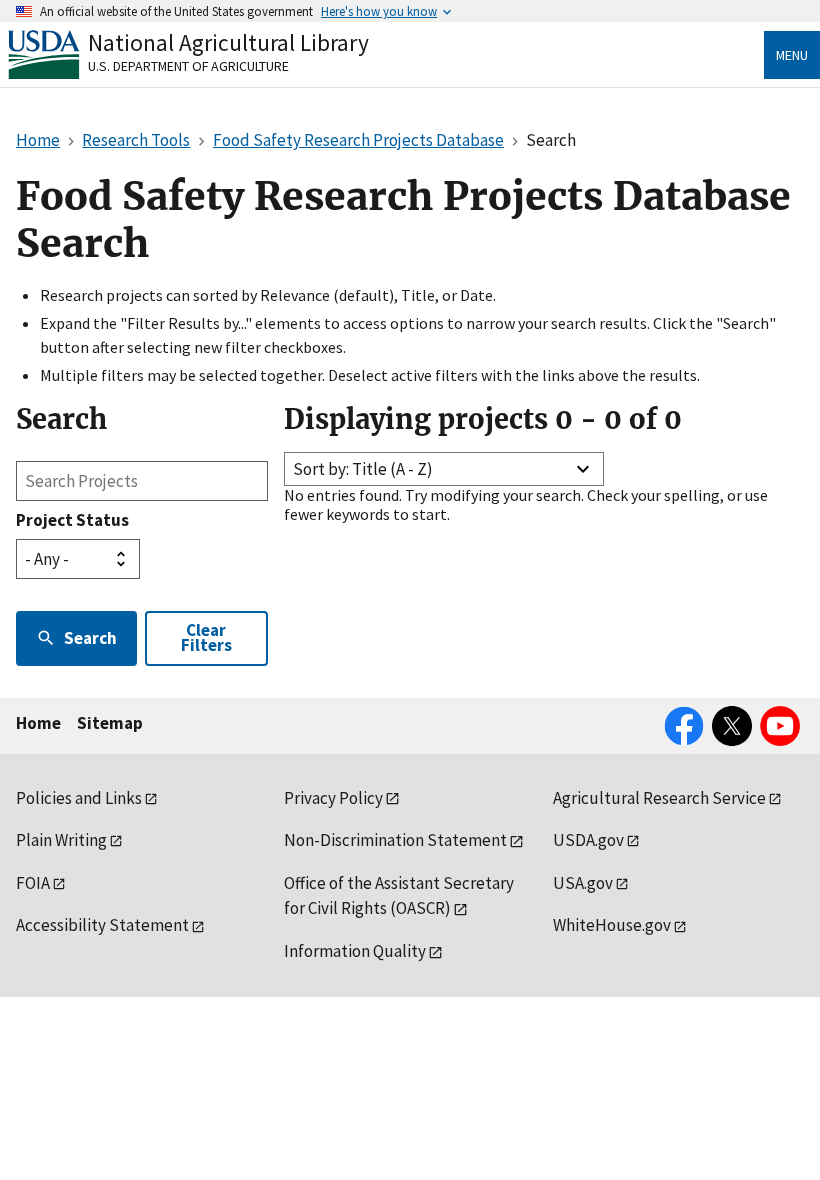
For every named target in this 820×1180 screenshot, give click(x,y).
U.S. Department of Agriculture (188, 66)
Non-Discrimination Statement (395, 840)
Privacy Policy (333, 798)
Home (38, 723)
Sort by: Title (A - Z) (363, 469)
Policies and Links (79, 798)
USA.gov (583, 883)
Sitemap (110, 723)
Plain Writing (61, 840)
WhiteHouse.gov (612, 925)
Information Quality (355, 951)
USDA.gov (588, 840)
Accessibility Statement (102, 925)
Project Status (72, 520)
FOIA (33, 883)
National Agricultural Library (228, 42)
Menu (792, 55)
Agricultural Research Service (659, 798)
